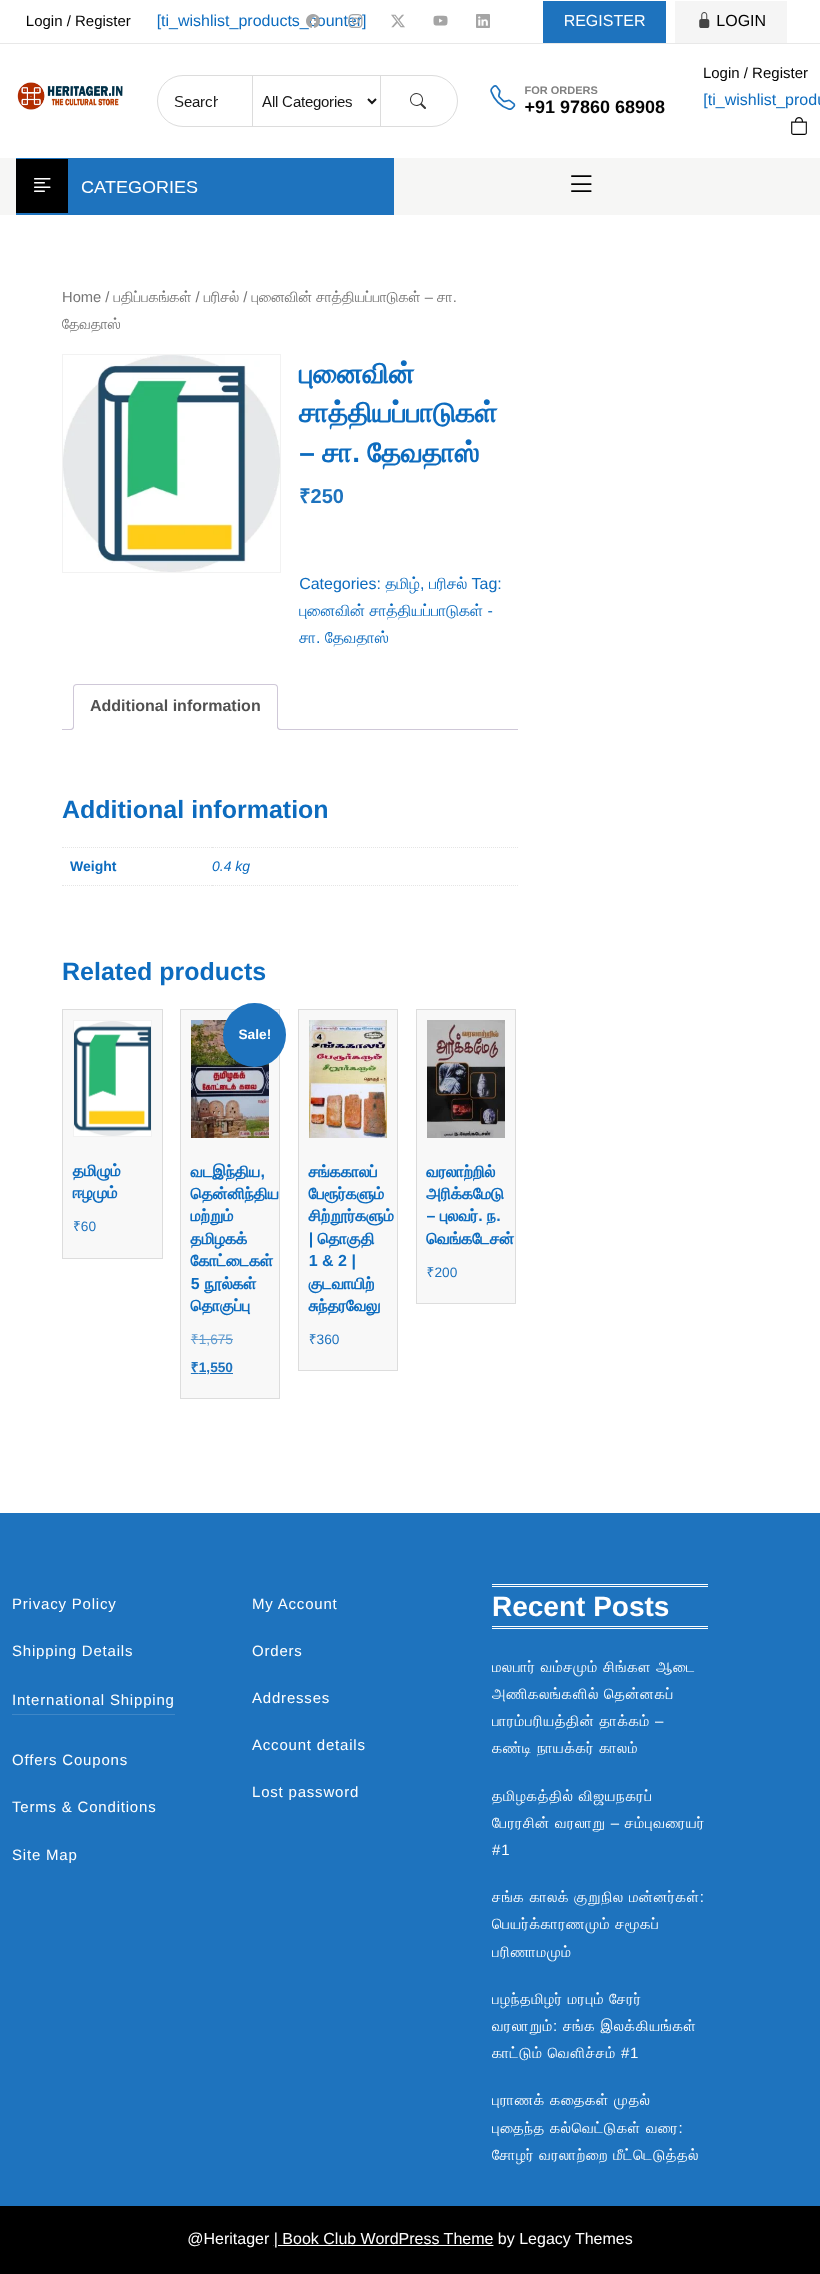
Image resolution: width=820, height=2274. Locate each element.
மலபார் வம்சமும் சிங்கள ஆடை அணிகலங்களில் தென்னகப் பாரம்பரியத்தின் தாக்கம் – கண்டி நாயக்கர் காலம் (594, 1708)
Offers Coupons (70, 1760)
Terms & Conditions (84, 1807)
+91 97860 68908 (594, 107)
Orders (277, 1651)
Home (81, 298)
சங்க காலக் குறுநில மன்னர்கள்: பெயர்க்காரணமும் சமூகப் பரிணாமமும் (598, 1924)
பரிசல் (221, 298)
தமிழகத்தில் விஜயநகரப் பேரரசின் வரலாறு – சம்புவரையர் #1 (598, 1823)
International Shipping (93, 1700)
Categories (139, 187)
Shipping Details (72, 1651)
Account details (309, 1745)
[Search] (418, 101)
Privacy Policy (64, 1604)
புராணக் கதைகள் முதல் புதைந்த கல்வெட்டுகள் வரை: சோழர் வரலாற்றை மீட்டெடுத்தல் (595, 2127)
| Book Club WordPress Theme (384, 2239)
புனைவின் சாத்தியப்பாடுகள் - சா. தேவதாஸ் (396, 625)
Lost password (305, 1792)
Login (741, 21)
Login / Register (78, 21)
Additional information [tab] (175, 706)
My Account (295, 1604)
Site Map (45, 1855)
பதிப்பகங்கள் (153, 298)
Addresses (291, 1698)
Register (605, 21)
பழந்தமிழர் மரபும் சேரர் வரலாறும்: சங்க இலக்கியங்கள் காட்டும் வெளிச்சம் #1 (594, 2026)
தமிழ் (402, 584)
